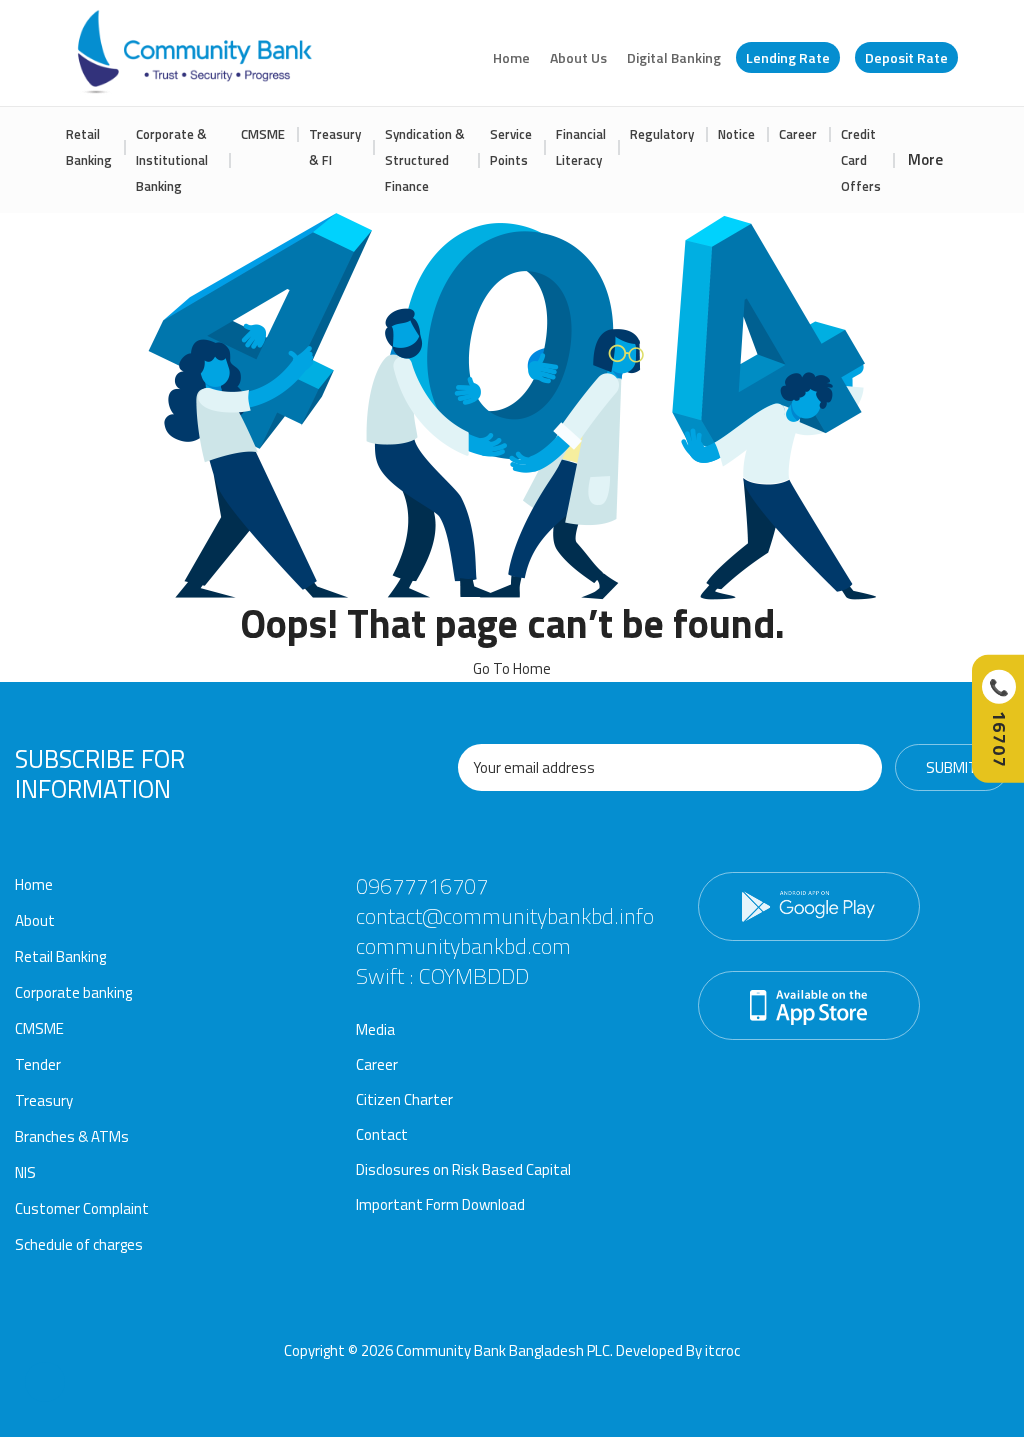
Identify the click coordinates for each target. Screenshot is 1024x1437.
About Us (578, 57)
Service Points (511, 147)
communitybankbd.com (463, 946)
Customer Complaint (82, 1208)
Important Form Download (440, 1204)
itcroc (722, 1350)
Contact (382, 1134)
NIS (25, 1172)
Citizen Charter (404, 1099)
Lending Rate (788, 57)
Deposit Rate (906, 57)
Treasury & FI (335, 147)
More (925, 159)
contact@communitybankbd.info (505, 916)
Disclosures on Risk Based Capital (463, 1169)
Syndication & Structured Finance (425, 160)
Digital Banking (674, 57)
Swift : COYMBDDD (442, 976)
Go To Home (512, 668)
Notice (736, 134)
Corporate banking (73, 992)
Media (375, 1029)
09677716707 (422, 886)
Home (511, 57)
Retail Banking (89, 147)
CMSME (263, 134)
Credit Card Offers (861, 160)
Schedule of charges (79, 1244)
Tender (38, 1064)
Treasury (44, 1100)
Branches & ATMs (72, 1136)
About (35, 920)
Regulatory (662, 134)
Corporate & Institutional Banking (172, 160)
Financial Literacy (581, 147)
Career (798, 134)
